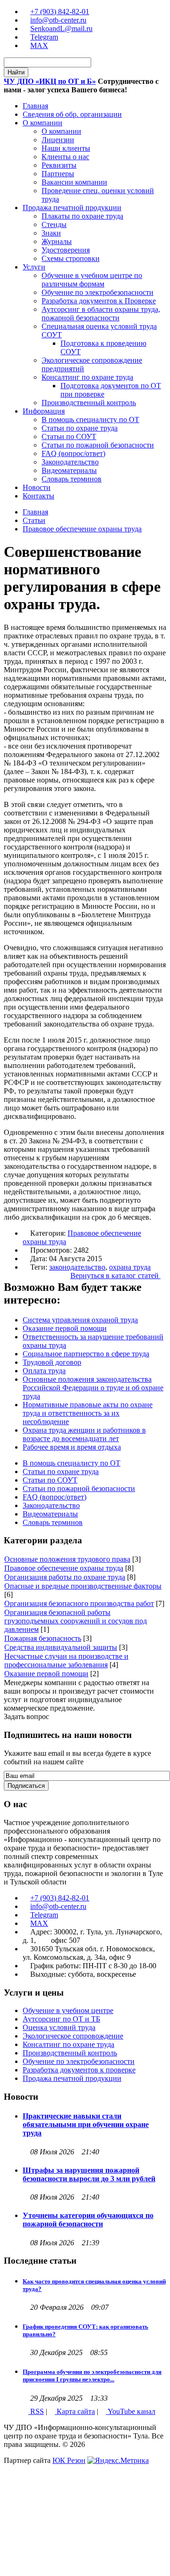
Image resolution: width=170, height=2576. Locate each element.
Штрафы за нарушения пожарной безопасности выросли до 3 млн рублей (89, 2174)
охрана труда (130, 1267)
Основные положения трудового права (67, 1559)
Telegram (44, 37)
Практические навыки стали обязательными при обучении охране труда (86, 2124)
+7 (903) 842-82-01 (60, 12)
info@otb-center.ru (58, 20)
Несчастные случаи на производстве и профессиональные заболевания (66, 1660)
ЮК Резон (69, 2460)
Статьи (34, 520)
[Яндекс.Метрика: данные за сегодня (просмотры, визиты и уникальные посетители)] (118, 2461)
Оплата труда (44, 1371)
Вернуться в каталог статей (115, 1276)
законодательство (77, 1267)
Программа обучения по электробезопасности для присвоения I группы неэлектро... (92, 2376)
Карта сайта (75, 2411)
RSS (36, 2411)
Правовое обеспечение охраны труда (82, 529)
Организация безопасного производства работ (79, 1603)
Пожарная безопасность (43, 1638)
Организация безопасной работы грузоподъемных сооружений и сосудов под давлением (76, 1621)
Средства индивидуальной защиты (61, 1647)
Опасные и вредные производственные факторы (83, 1586)
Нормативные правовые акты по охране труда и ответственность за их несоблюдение (88, 1413)
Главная (35, 512)
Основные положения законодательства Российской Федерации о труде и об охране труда (93, 1388)
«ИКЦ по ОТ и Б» (50, 81)
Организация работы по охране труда (65, 1577)
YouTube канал (131, 2411)
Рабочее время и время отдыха (72, 1447)
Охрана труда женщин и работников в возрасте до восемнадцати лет (84, 1434)
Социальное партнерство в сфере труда (86, 1354)
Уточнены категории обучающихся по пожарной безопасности (88, 2220)
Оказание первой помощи (65, 1328)
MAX (39, 45)
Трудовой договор (52, 1362)
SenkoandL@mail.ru (61, 29)
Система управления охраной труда (80, 1320)
